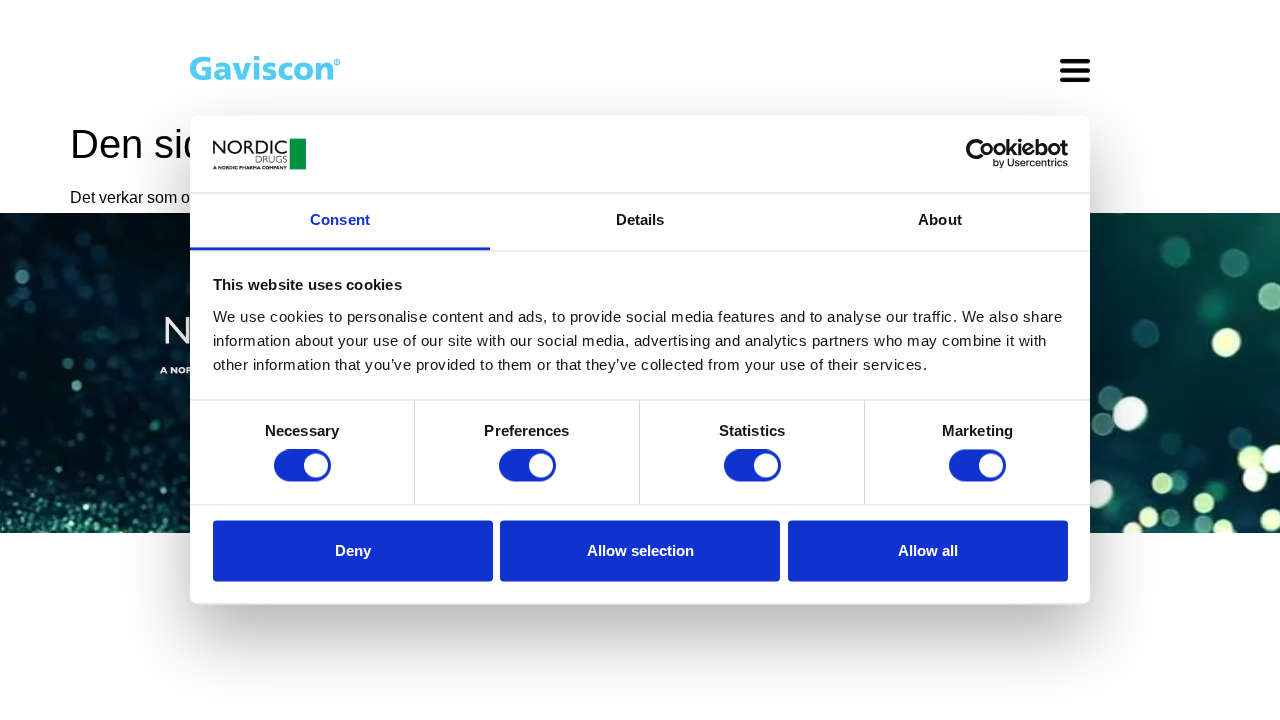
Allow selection (640, 550)
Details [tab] (640, 219)
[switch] (527, 466)
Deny (353, 550)
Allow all (928, 550)
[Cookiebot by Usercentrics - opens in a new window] (980, 154)
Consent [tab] (340, 219)
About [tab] (940, 219)
